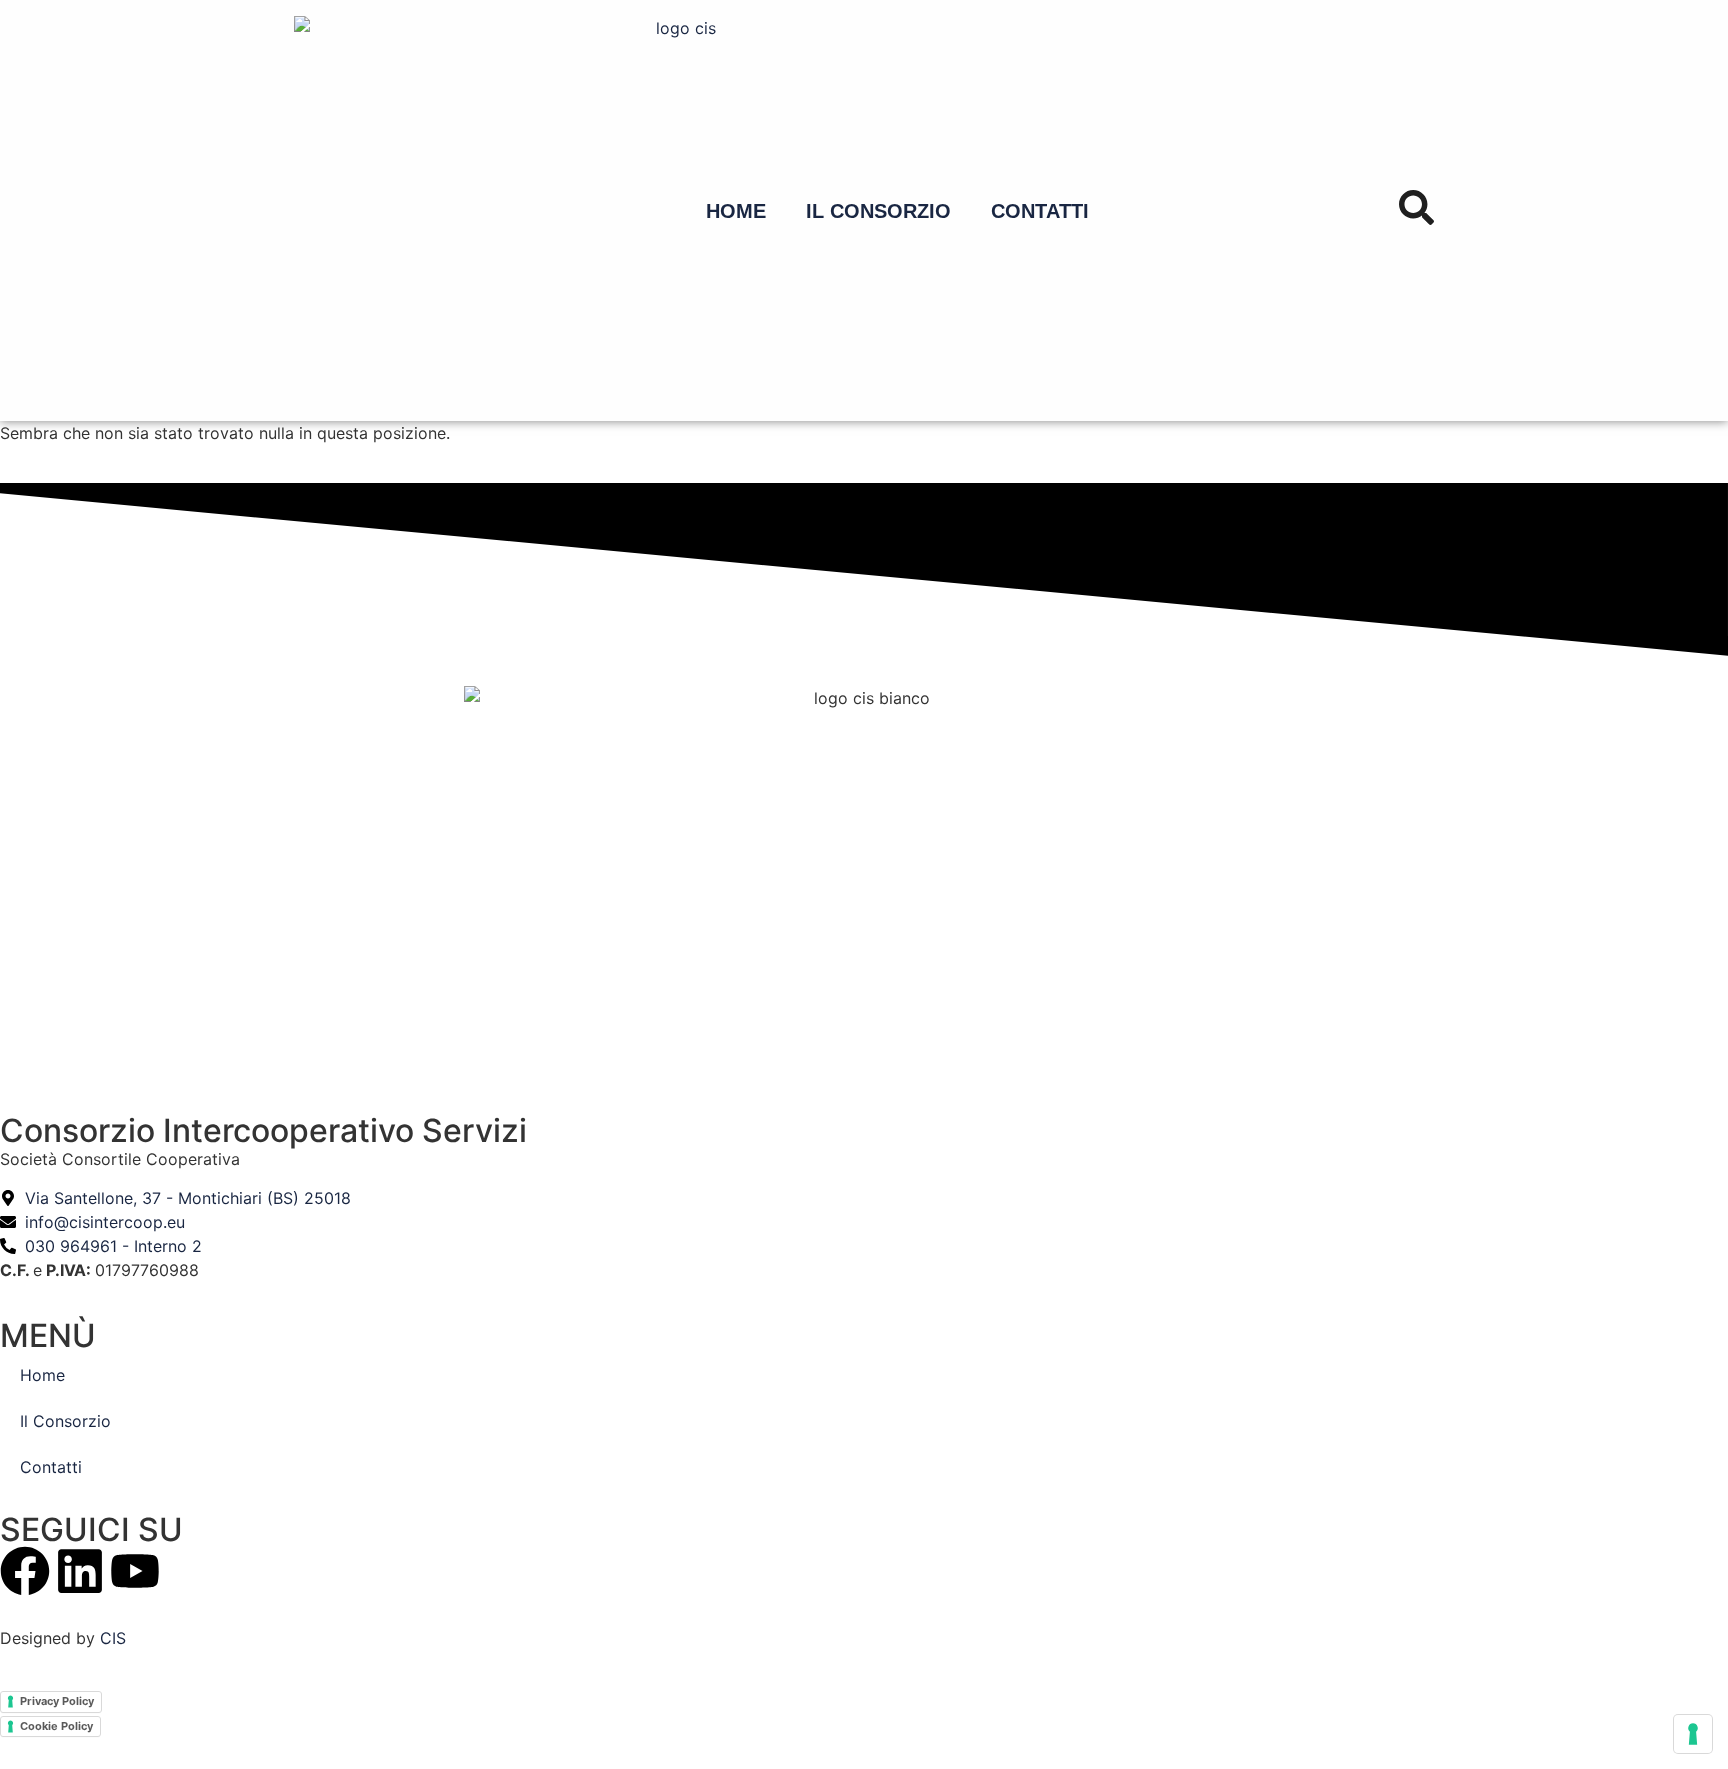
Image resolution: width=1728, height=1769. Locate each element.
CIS (113, 1638)
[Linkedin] (80, 1571)
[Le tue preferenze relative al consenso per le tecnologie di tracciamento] (1693, 1734)
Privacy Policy (57, 1701)
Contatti (1040, 211)
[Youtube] (135, 1571)
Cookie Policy (56, 1726)
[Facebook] (25, 1571)
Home (736, 211)
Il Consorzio (878, 211)
